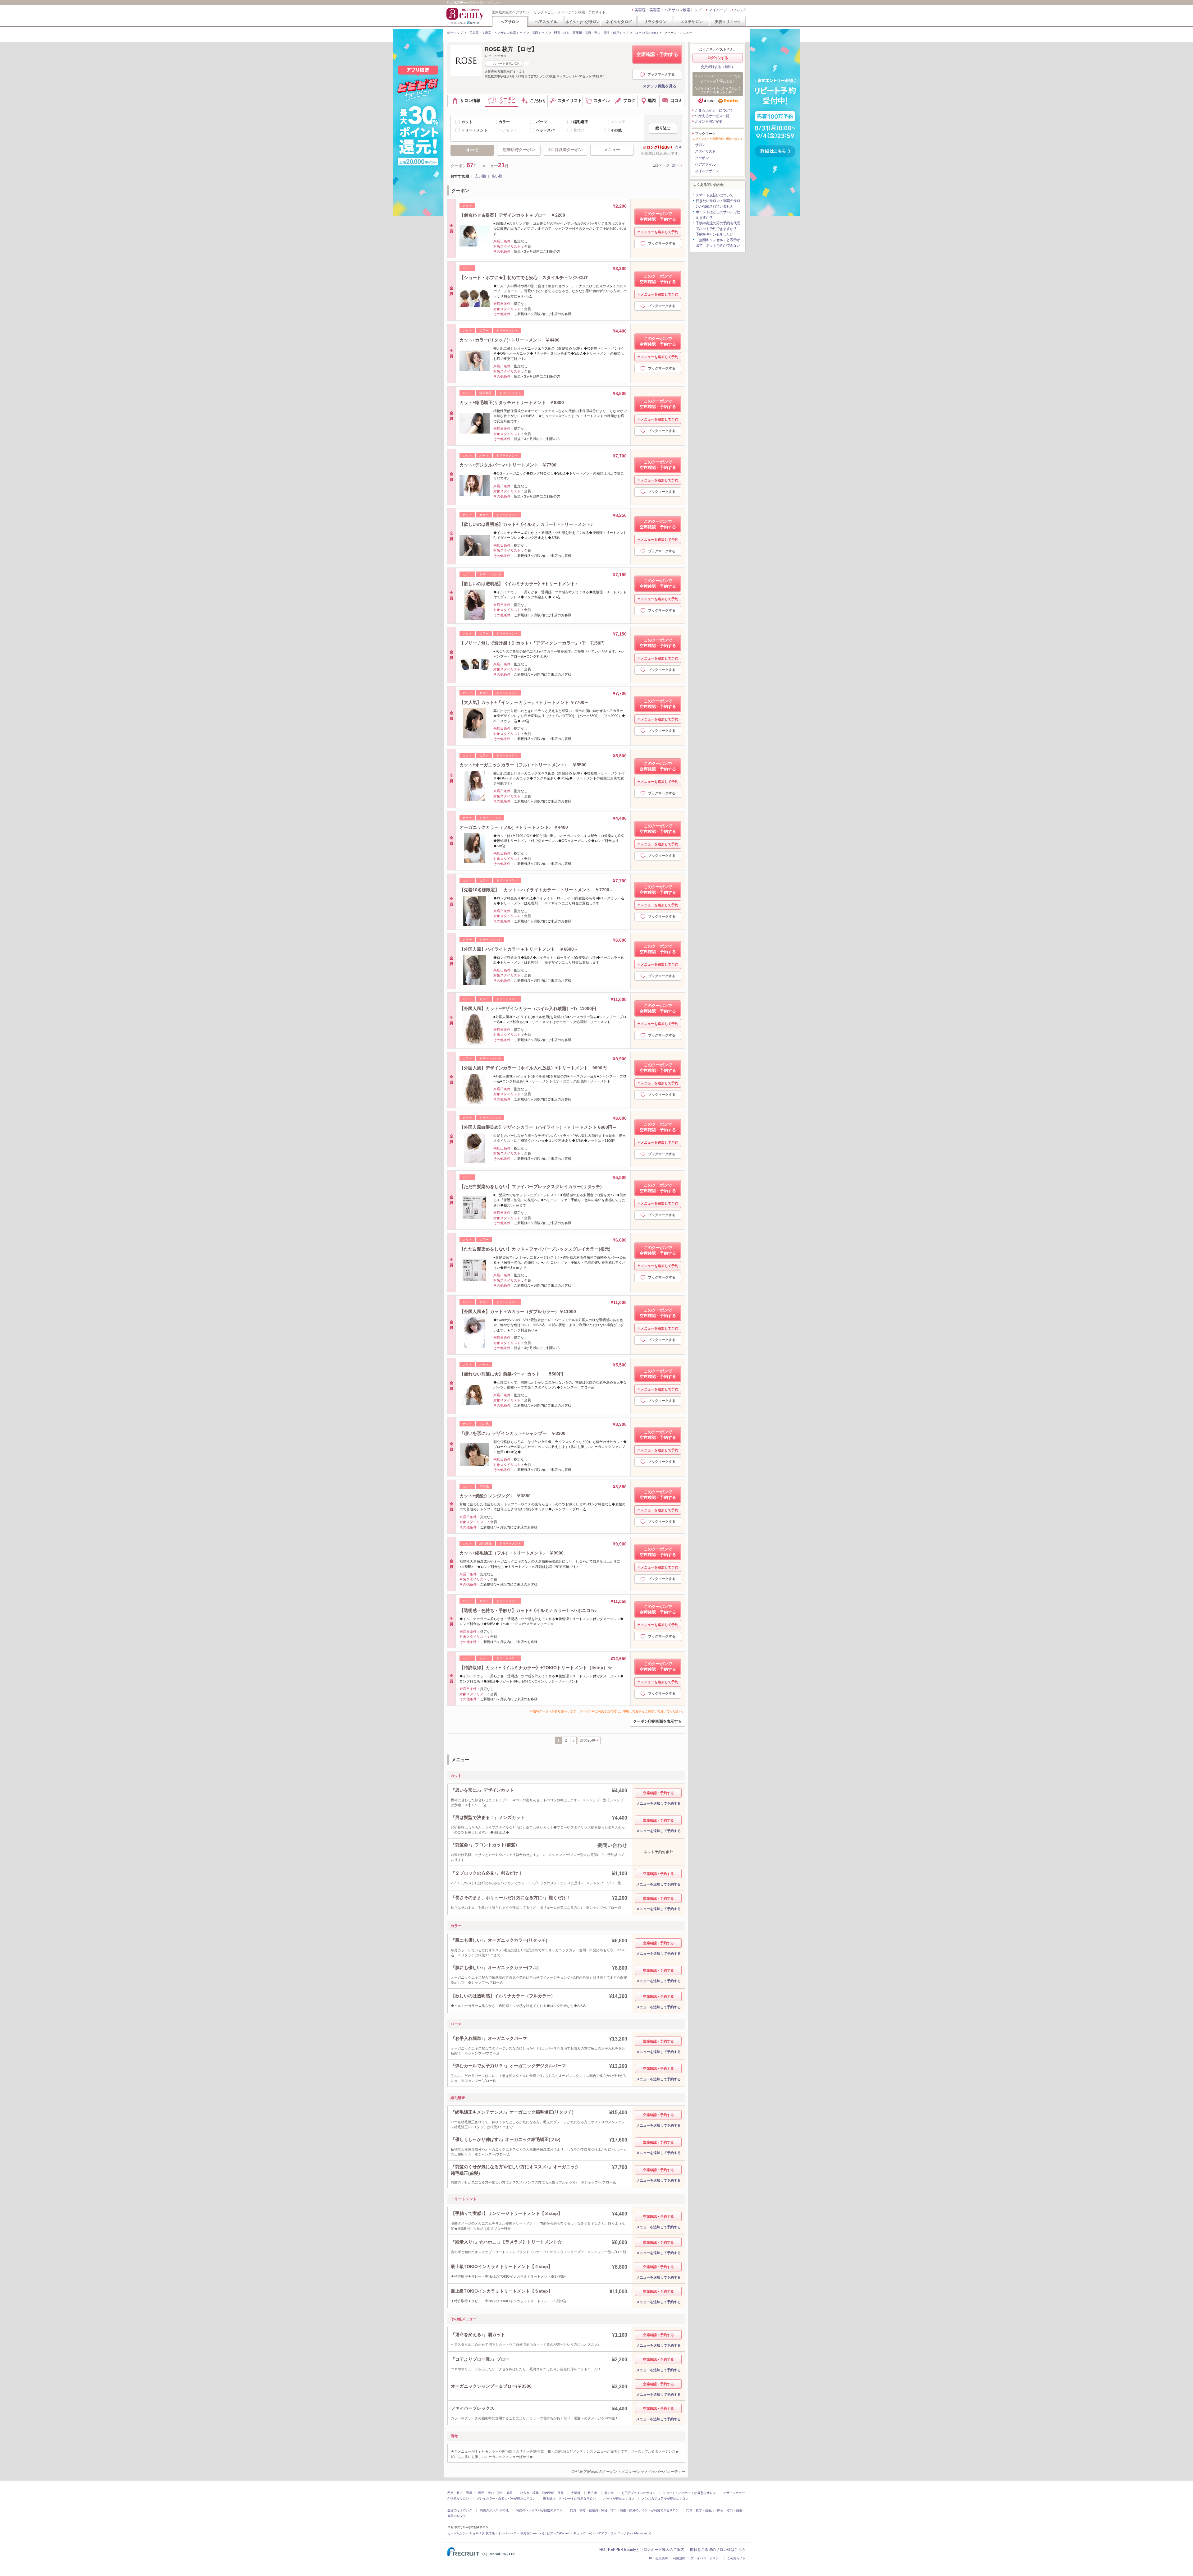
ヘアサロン (510, 22)
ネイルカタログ (619, 22)
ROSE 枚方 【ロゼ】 (511, 49)
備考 (678, 147)
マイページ (718, 10)
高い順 (497, 176)
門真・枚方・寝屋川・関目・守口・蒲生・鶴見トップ (591, 33)
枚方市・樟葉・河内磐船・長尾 (542, 2493)
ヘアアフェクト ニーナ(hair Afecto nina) (623, 2533)
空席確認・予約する (657, 54)
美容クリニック (728, 22)
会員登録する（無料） (718, 67)
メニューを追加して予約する (658, 1803)
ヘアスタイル (546, 22)
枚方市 (592, 2493)
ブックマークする (661, 74)
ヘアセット (508, 130)
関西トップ (540, 33)
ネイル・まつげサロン (582, 22)
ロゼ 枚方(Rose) (646, 33)
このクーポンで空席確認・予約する (658, 216)
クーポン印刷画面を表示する (657, 1721)
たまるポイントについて (714, 110)
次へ (676, 165)
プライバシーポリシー (706, 2558)
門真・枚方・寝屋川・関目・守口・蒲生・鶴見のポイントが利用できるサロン (624, 2510)
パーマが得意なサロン (619, 2498)
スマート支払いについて (714, 195)
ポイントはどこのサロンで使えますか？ (718, 215)
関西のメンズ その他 (494, 2510)
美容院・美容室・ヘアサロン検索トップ (668, 10)
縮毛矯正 (581, 122)
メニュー (612, 150)
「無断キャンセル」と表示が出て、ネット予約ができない (718, 243)
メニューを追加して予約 (659, 232)
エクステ (618, 122)
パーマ (542, 122)
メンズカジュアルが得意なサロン (665, 2498)
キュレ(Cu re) (583, 2533)
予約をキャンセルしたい (714, 234)
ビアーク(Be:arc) (559, 2533)
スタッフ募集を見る (660, 86)
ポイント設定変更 (709, 122)
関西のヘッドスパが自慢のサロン (539, 2510)
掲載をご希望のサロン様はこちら (718, 2550)
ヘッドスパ (545, 130)
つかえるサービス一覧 (712, 116)
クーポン (702, 158)
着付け (579, 130)
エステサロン (692, 22)
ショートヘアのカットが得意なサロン (689, 2493)
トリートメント (474, 130)
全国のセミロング (460, 2510)
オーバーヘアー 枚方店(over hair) (521, 2533)
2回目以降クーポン (566, 150)
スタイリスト (705, 151)
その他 (616, 130)
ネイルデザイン (707, 171)
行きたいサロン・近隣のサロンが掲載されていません (718, 204)
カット (467, 122)
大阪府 (576, 2493)
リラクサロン (655, 22)
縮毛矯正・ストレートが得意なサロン (569, 2498)
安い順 (480, 176)
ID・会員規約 (658, 2558)
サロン (700, 145)
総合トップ (455, 33)
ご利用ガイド (736, 2558)
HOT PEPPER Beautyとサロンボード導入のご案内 (642, 2550)
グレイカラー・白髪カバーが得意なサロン (506, 2498)
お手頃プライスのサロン (638, 2493)
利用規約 (679, 2558)
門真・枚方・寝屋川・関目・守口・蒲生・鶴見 (480, 2493)
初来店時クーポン (519, 150)
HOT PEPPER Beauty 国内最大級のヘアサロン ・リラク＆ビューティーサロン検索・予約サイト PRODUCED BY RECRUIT (466, 16)
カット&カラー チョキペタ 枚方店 (471, 2533)
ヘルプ (740, 10)
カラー (504, 122)
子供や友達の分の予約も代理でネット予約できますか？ (718, 226)
